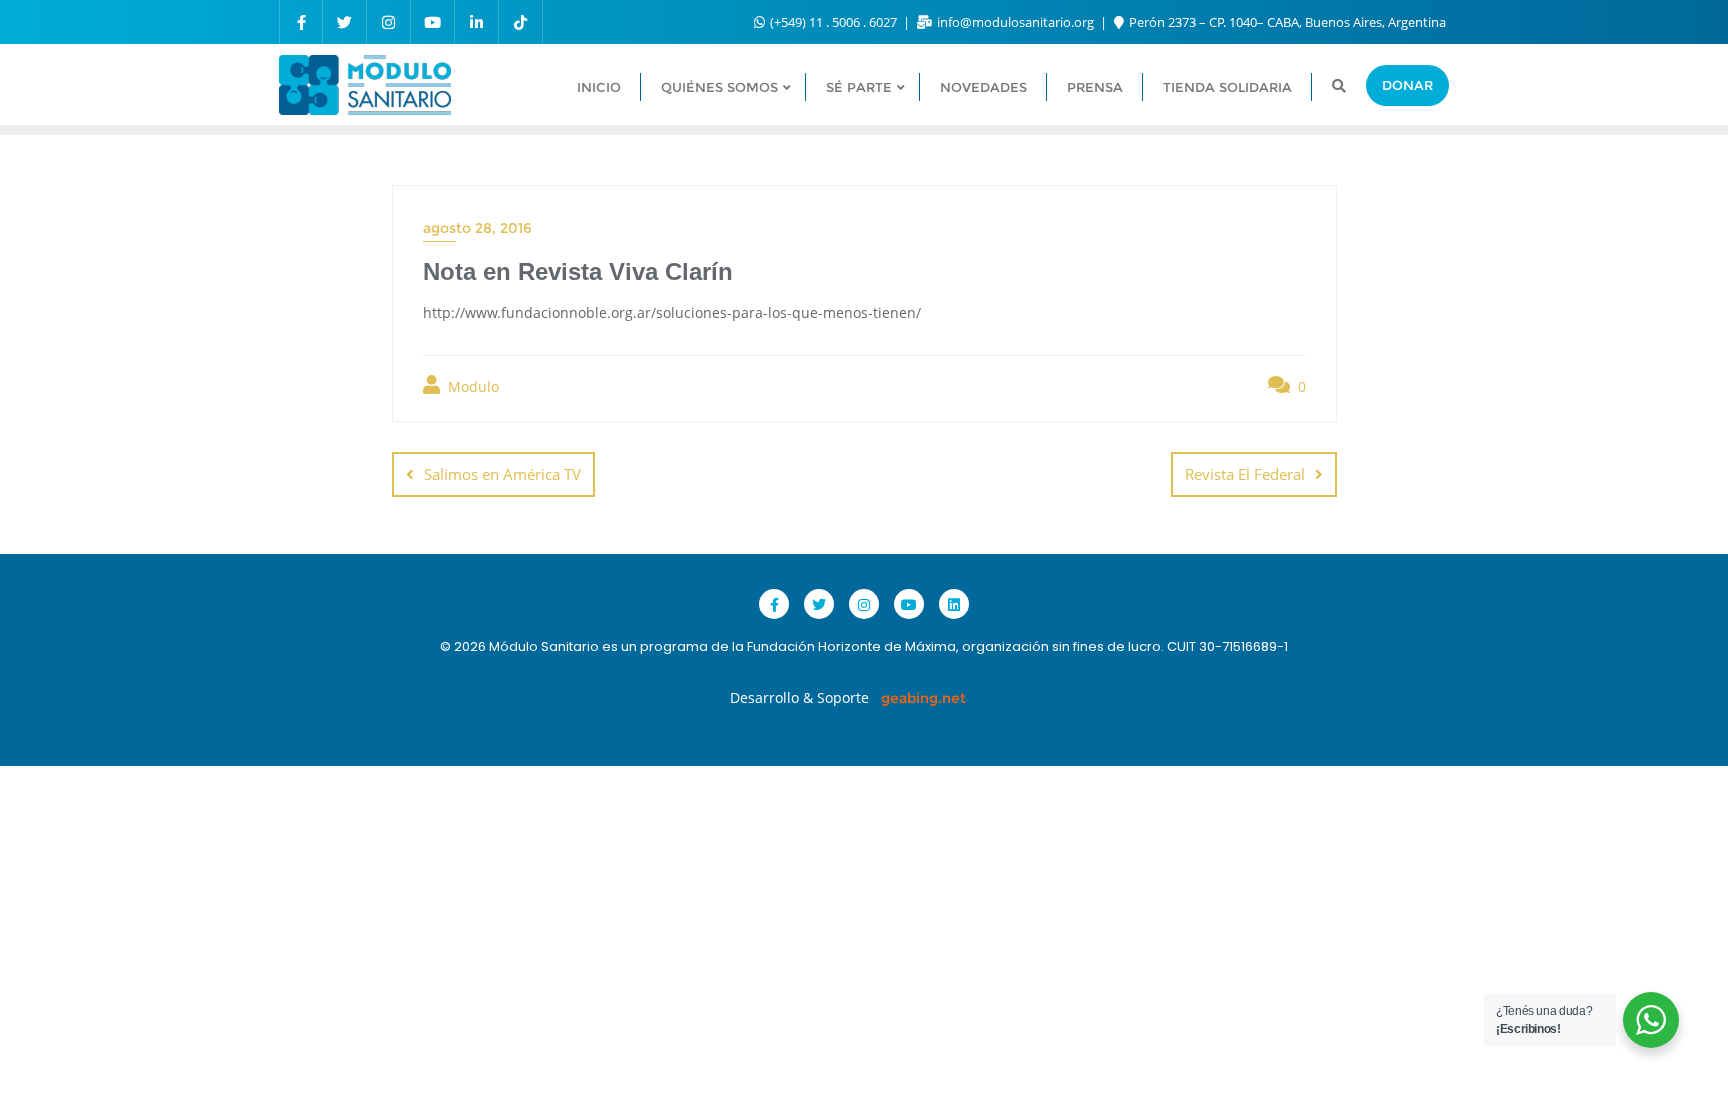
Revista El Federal (1245, 474)
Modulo (471, 386)
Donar (1407, 85)
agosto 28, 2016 (477, 228)
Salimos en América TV (502, 474)
